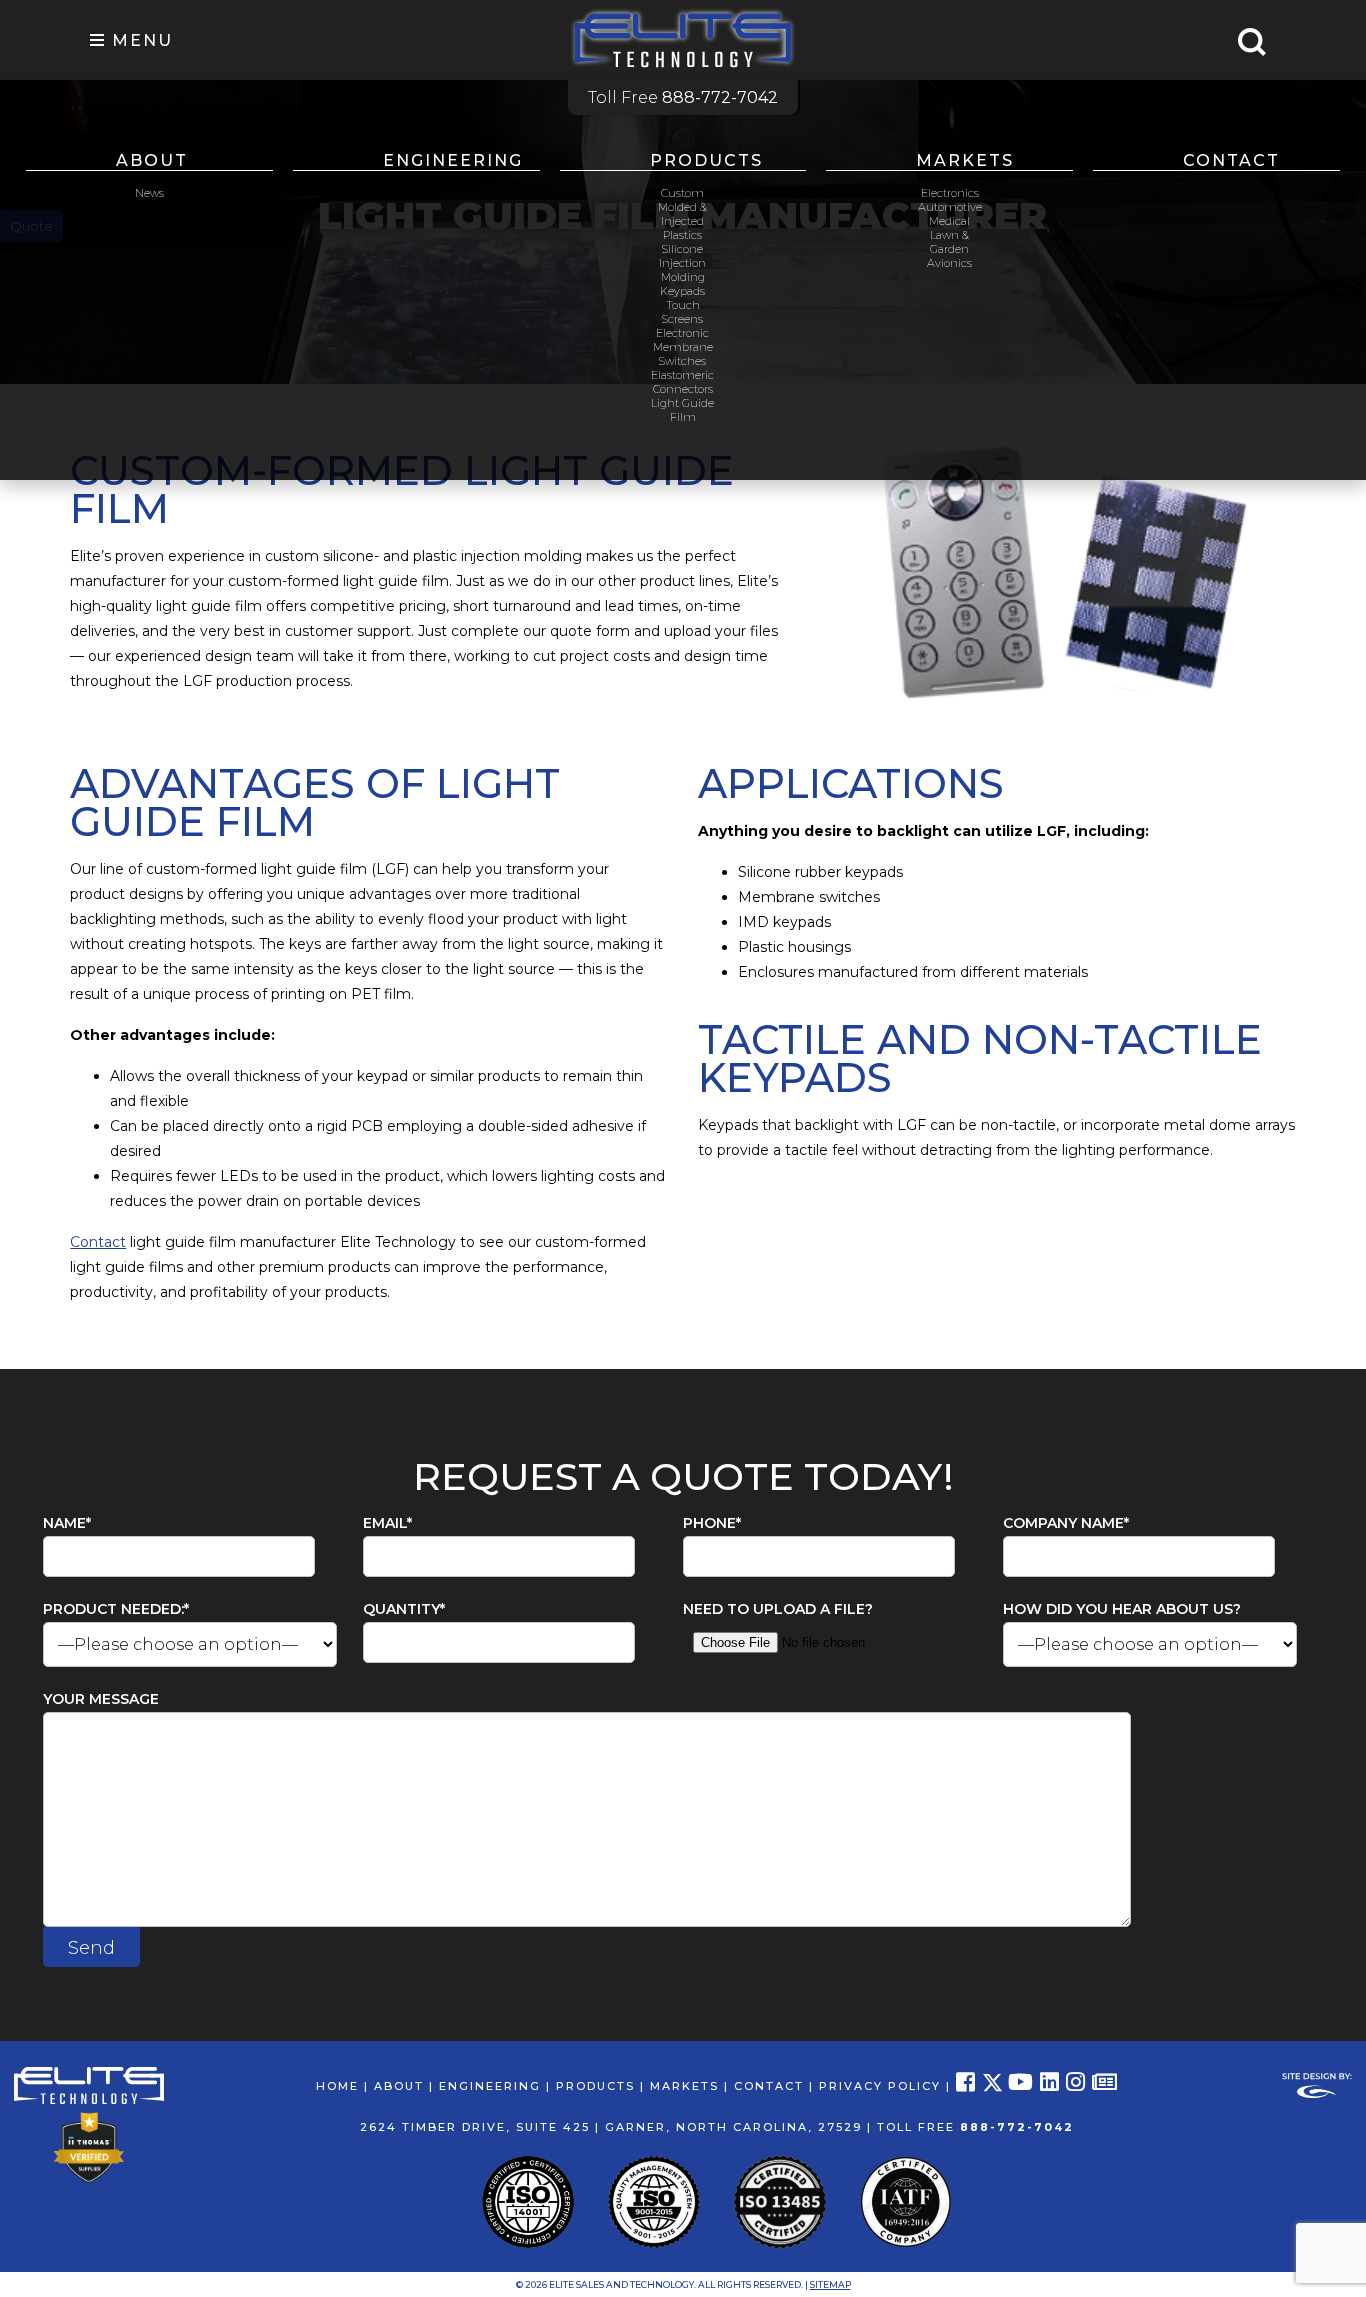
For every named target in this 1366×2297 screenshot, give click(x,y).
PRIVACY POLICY (880, 2086)
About (152, 160)
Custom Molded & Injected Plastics (682, 214)
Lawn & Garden (949, 242)
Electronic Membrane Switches (683, 347)
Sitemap (830, 2284)
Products (706, 160)
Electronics (950, 193)
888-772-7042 (1017, 2127)
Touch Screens (682, 312)
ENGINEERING (490, 2086)
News (149, 193)
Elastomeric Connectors (682, 382)
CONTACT (769, 2086)
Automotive (950, 207)
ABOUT (399, 2086)
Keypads (682, 291)
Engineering (453, 160)
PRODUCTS (595, 2086)
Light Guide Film (682, 410)
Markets (965, 160)
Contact (1231, 160)
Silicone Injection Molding (682, 263)
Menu (139, 40)
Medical (949, 221)
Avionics (949, 263)
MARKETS (684, 2086)
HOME (337, 2086)
